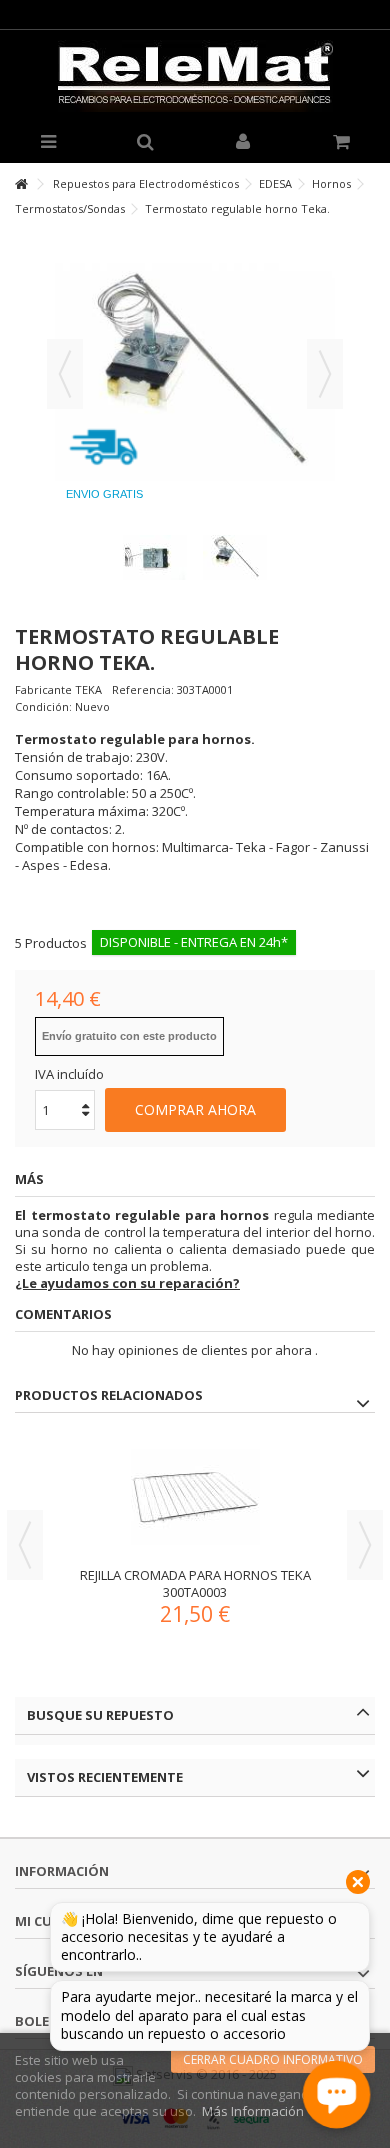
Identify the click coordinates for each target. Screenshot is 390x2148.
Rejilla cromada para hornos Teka (195, 1575)
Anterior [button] (65, 374)
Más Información (253, 2111)
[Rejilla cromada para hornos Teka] (195, 1497)
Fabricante (43, 689)
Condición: (43, 706)
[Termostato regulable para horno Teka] (155, 557)
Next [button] (365, 1545)
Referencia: (143, 689)
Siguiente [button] (325, 374)
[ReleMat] (195, 76)
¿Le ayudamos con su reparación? (127, 1283)
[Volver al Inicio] (21, 184)
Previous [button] (25, 1545)
